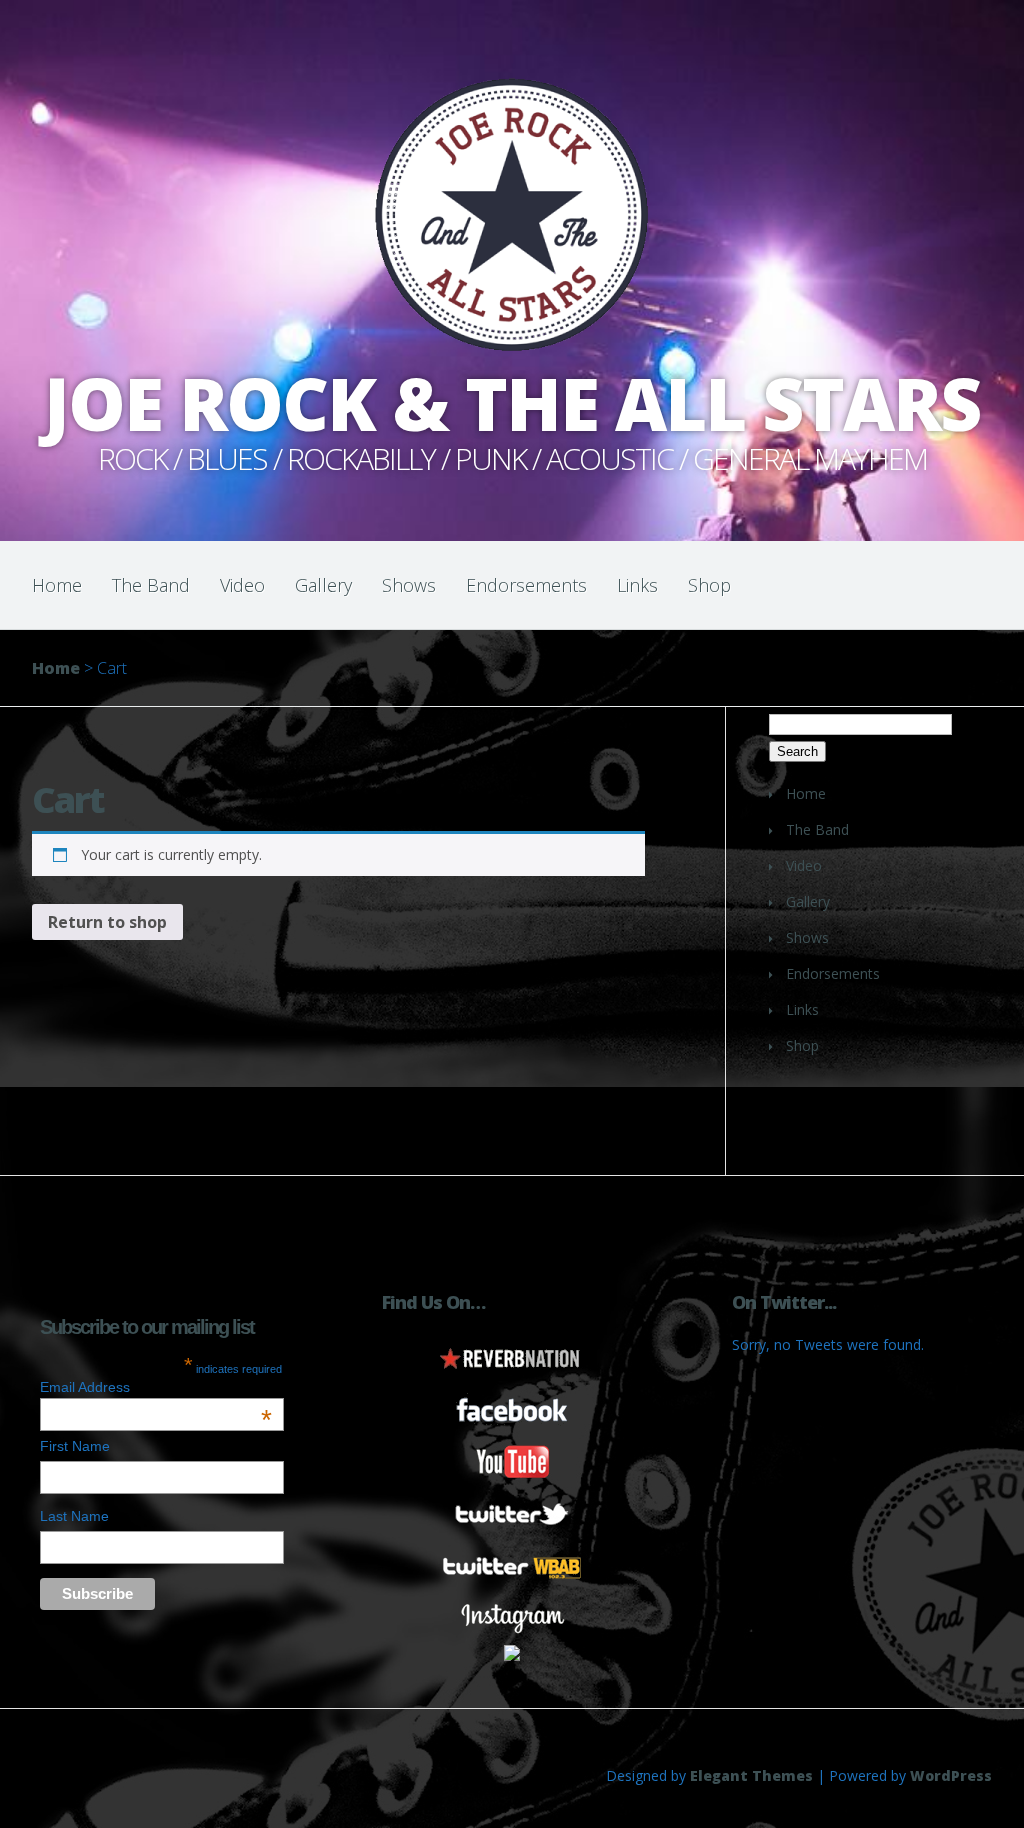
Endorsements (526, 585)
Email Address (156, 1387)
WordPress (951, 1775)
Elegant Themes (751, 1775)
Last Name (74, 1516)
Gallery (323, 585)
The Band (151, 585)
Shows (409, 585)
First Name (75, 1446)
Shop (709, 585)
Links (637, 585)
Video (242, 585)
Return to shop (107, 922)
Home (57, 585)
